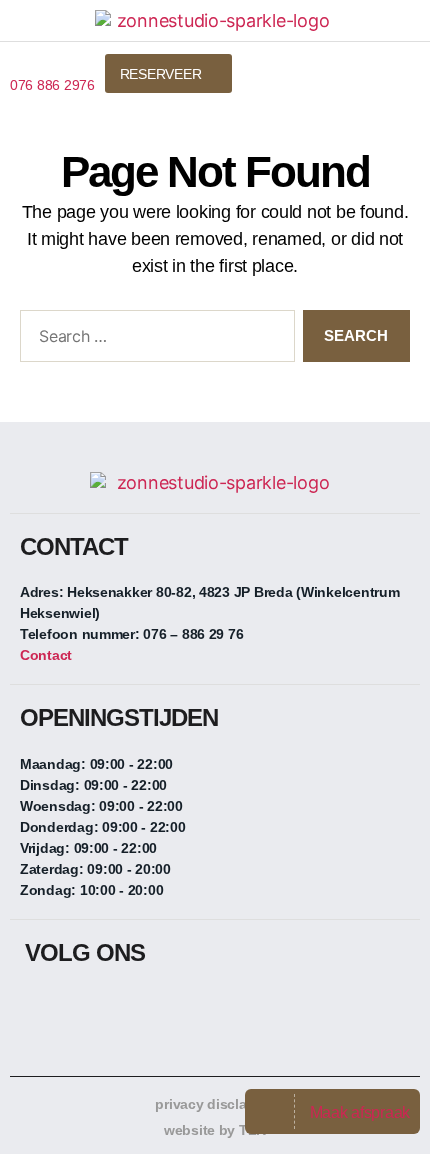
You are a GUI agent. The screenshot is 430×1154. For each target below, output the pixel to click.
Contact (46, 655)
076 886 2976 (52, 85)
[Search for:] (153, 340)
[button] (389, 71)
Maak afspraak (360, 1112)
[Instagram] (80, 1006)
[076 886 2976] (17, 62)
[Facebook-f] (40, 1006)
